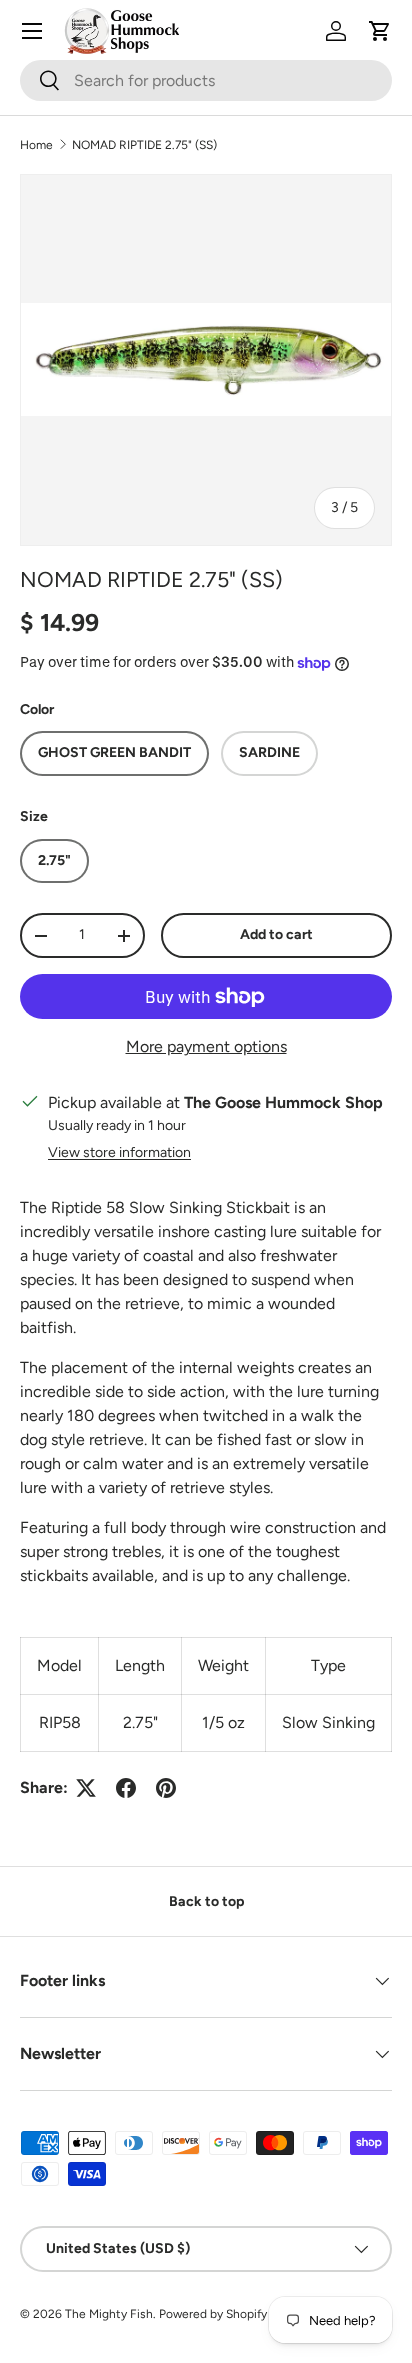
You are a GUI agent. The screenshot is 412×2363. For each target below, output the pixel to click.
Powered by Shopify (213, 2314)
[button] (380, 31)
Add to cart (276, 934)
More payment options (206, 1046)
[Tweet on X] (86, 1788)
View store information (119, 1152)
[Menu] (32, 31)
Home (36, 145)
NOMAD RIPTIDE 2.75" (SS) (144, 145)
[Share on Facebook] (126, 1788)
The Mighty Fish (109, 2314)
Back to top (206, 1901)
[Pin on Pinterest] (166, 1788)
